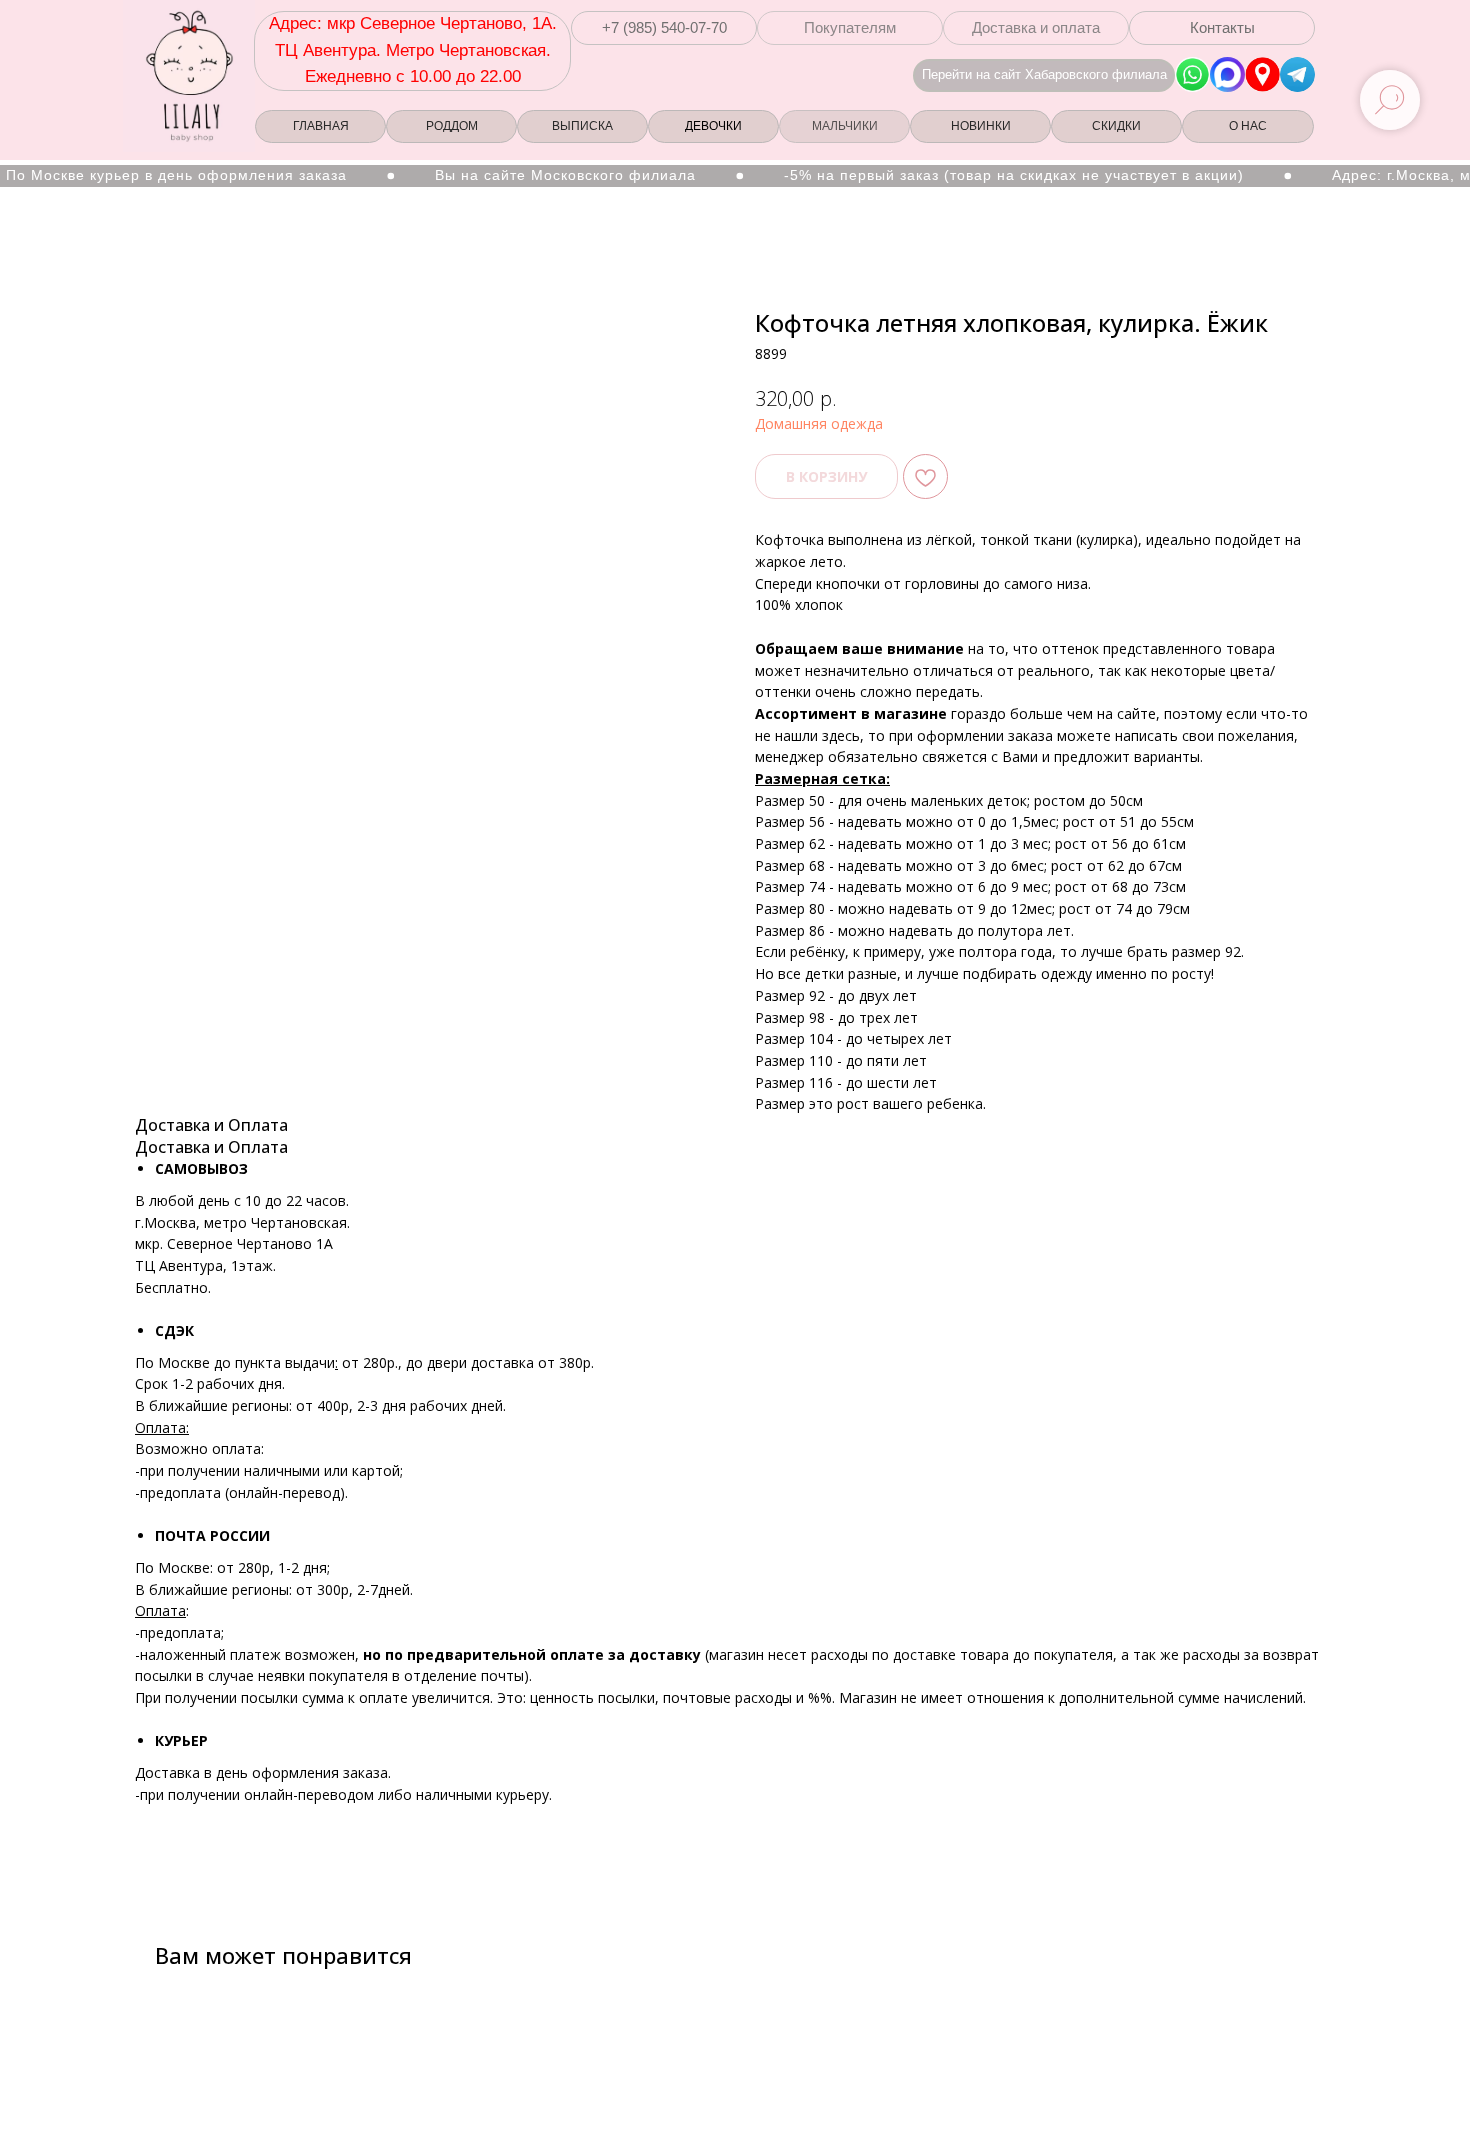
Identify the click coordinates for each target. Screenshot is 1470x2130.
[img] (1262, 74)
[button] (664, 28)
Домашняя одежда (819, 423)
